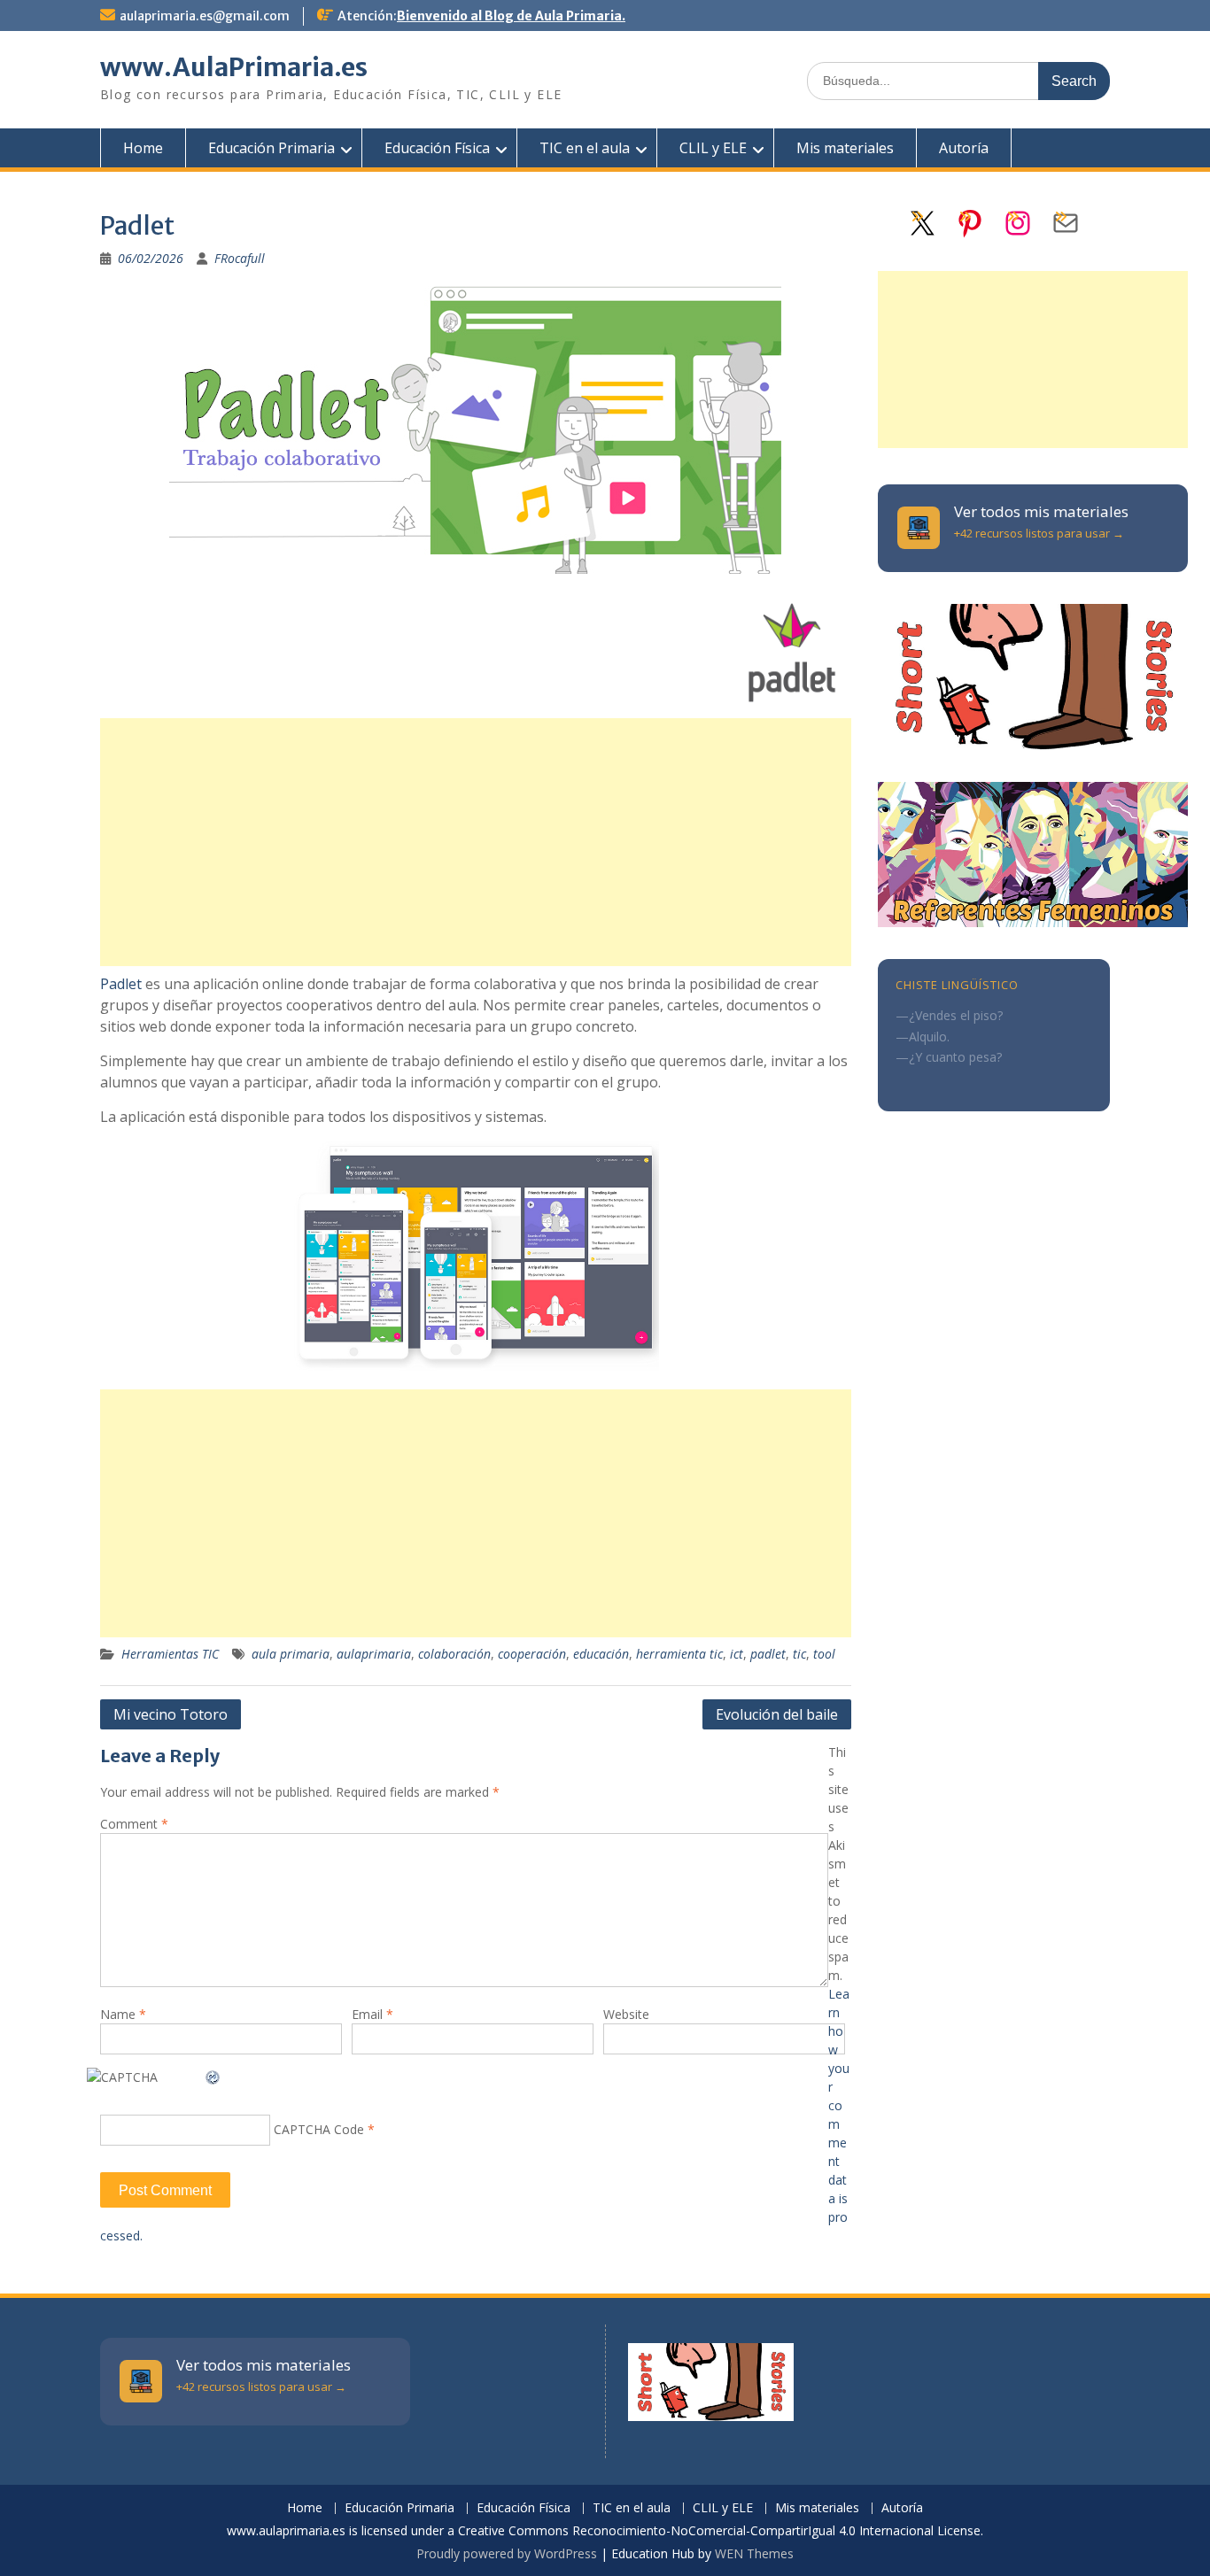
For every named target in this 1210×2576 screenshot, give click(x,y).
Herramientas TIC (170, 1654)
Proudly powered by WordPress (507, 2553)
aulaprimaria (374, 1654)
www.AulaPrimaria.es (234, 67)
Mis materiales (845, 148)
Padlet (121, 984)
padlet (768, 1654)
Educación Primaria (271, 148)
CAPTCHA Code (319, 2129)
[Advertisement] (476, 842)
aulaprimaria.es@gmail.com (205, 16)
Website (626, 2014)
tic (799, 1654)
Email (372, 2014)
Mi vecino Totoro (171, 1714)
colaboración (454, 1654)
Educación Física (437, 148)
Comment (134, 1824)
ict (737, 1654)
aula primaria (291, 1654)
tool (824, 1654)
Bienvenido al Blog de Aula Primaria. (511, 16)
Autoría (964, 148)
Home (143, 148)
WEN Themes (754, 2553)
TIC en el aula (585, 148)
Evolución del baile (777, 1714)
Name (123, 2014)
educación (601, 1654)
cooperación (532, 1654)
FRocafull (240, 258)
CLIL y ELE (713, 148)
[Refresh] (213, 2077)
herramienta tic (679, 1654)
